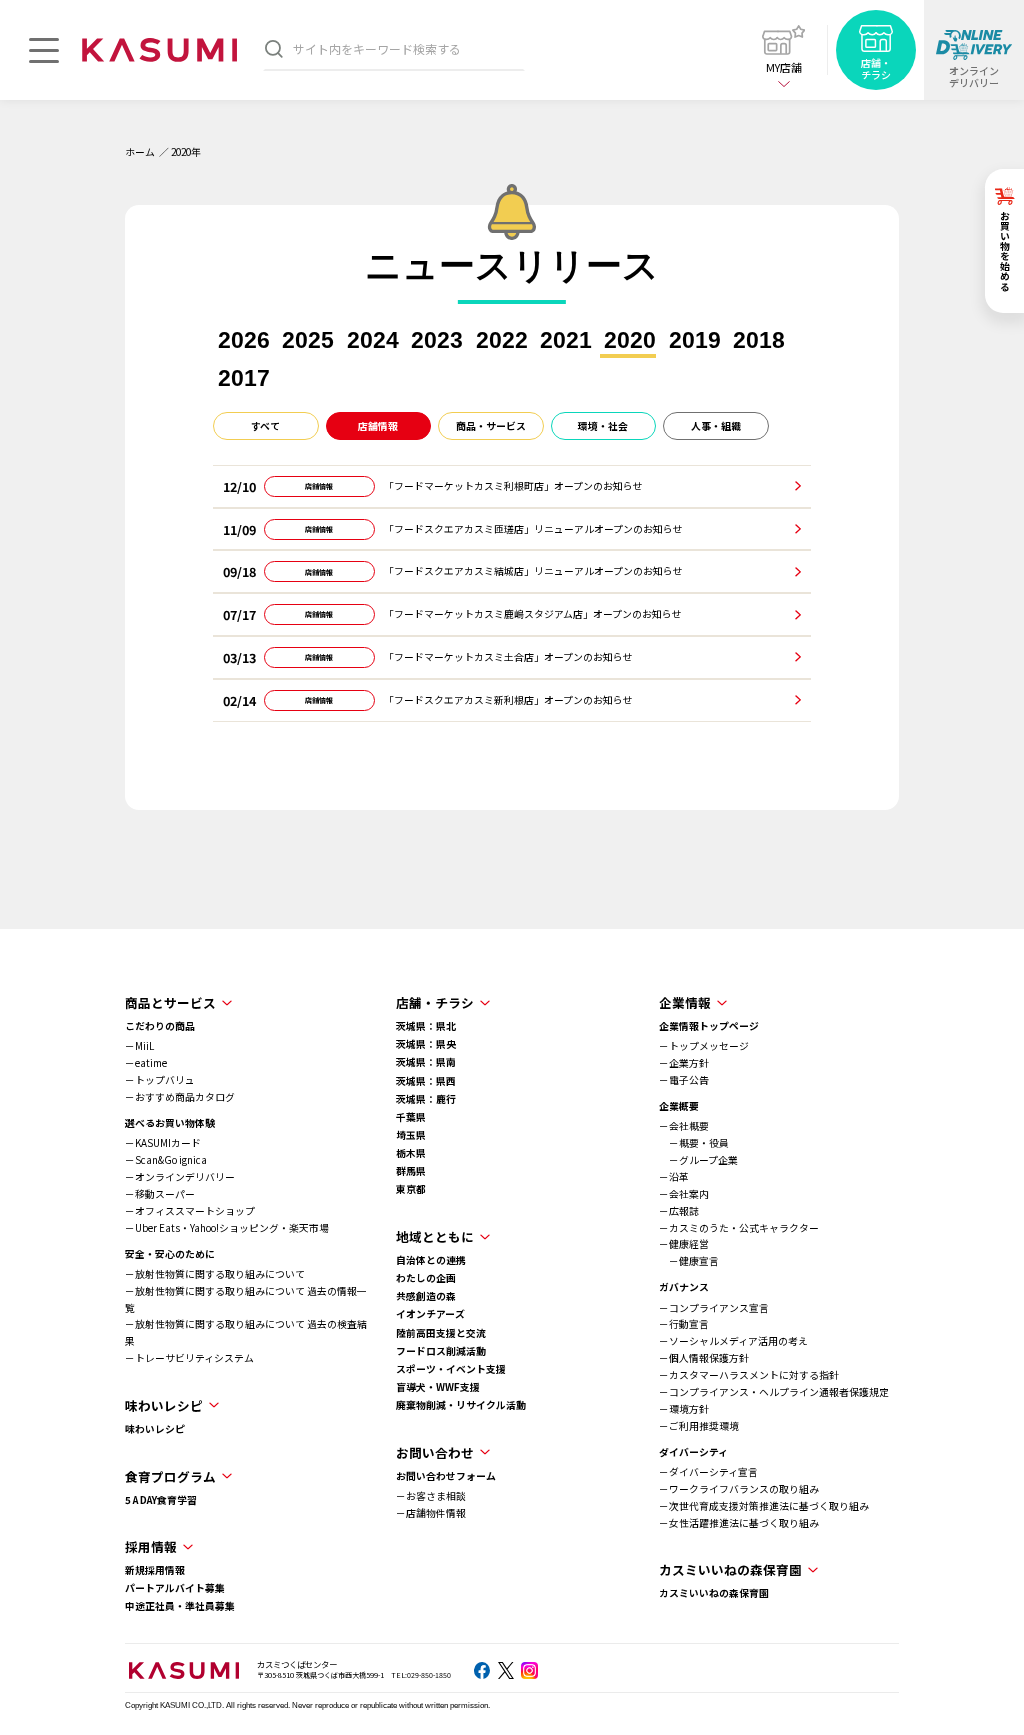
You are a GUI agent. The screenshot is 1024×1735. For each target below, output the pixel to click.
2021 (566, 340)
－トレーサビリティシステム (189, 1358)
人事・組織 (716, 426)
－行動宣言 (684, 1324)
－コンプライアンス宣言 (714, 1308)
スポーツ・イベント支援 (451, 1369)
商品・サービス (491, 426)
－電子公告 (684, 1080)
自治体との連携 (431, 1260)
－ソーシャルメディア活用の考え (733, 1341)
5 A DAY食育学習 (161, 1500)
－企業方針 (684, 1063)
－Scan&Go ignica (166, 1160)
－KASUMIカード (163, 1143)
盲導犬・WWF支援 (438, 1387)
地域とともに (435, 1236)
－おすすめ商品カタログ (180, 1097)
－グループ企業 (698, 1160)
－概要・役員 (694, 1143)
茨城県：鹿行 (426, 1099)
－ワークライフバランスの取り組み (739, 1489)
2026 (244, 340)
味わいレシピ (155, 1429)
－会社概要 (684, 1126)
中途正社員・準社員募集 (180, 1606)
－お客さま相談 (431, 1496)
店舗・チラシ (435, 1002)
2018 (759, 340)
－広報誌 (679, 1211)
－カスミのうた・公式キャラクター (739, 1228)
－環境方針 (684, 1409)
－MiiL (139, 1046)
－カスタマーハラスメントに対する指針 (749, 1375)
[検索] (274, 48)
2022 (502, 340)
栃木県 (411, 1153)
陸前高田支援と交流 (441, 1333)
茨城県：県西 (426, 1081)
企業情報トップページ (709, 1026)
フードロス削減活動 (441, 1351)
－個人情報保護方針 (704, 1358)
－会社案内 (684, 1194)
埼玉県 (411, 1135)
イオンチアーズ (430, 1314)
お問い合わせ (435, 1452)
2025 (308, 340)
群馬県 (411, 1171)
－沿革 (674, 1177)
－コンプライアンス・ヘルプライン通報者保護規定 (774, 1392)
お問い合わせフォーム (446, 1476)
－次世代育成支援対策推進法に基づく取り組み (764, 1506)
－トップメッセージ (704, 1046)
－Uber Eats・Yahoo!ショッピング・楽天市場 (227, 1228)
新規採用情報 (155, 1570)
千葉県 (411, 1117)
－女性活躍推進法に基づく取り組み (739, 1523)
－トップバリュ (160, 1080)
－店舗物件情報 (431, 1513)
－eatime (146, 1063)
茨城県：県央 (426, 1044)
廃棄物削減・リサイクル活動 (461, 1405)
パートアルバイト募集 (175, 1588)
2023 (437, 340)
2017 (244, 378)
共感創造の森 (426, 1296)
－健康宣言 (689, 1261)
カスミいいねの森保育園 (714, 1593)
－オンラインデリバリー (180, 1177)
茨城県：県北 (426, 1026)
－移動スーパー (160, 1194)
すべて (265, 426)
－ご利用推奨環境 (699, 1426)
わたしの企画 (426, 1278)
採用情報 (151, 1546)
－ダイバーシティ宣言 (708, 1472)
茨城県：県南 (426, 1062)
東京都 (411, 1189)
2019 (695, 340)
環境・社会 (603, 426)
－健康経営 (684, 1244)
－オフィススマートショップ (190, 1211)
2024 (373, 340)
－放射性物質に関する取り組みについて (215, 1274)
